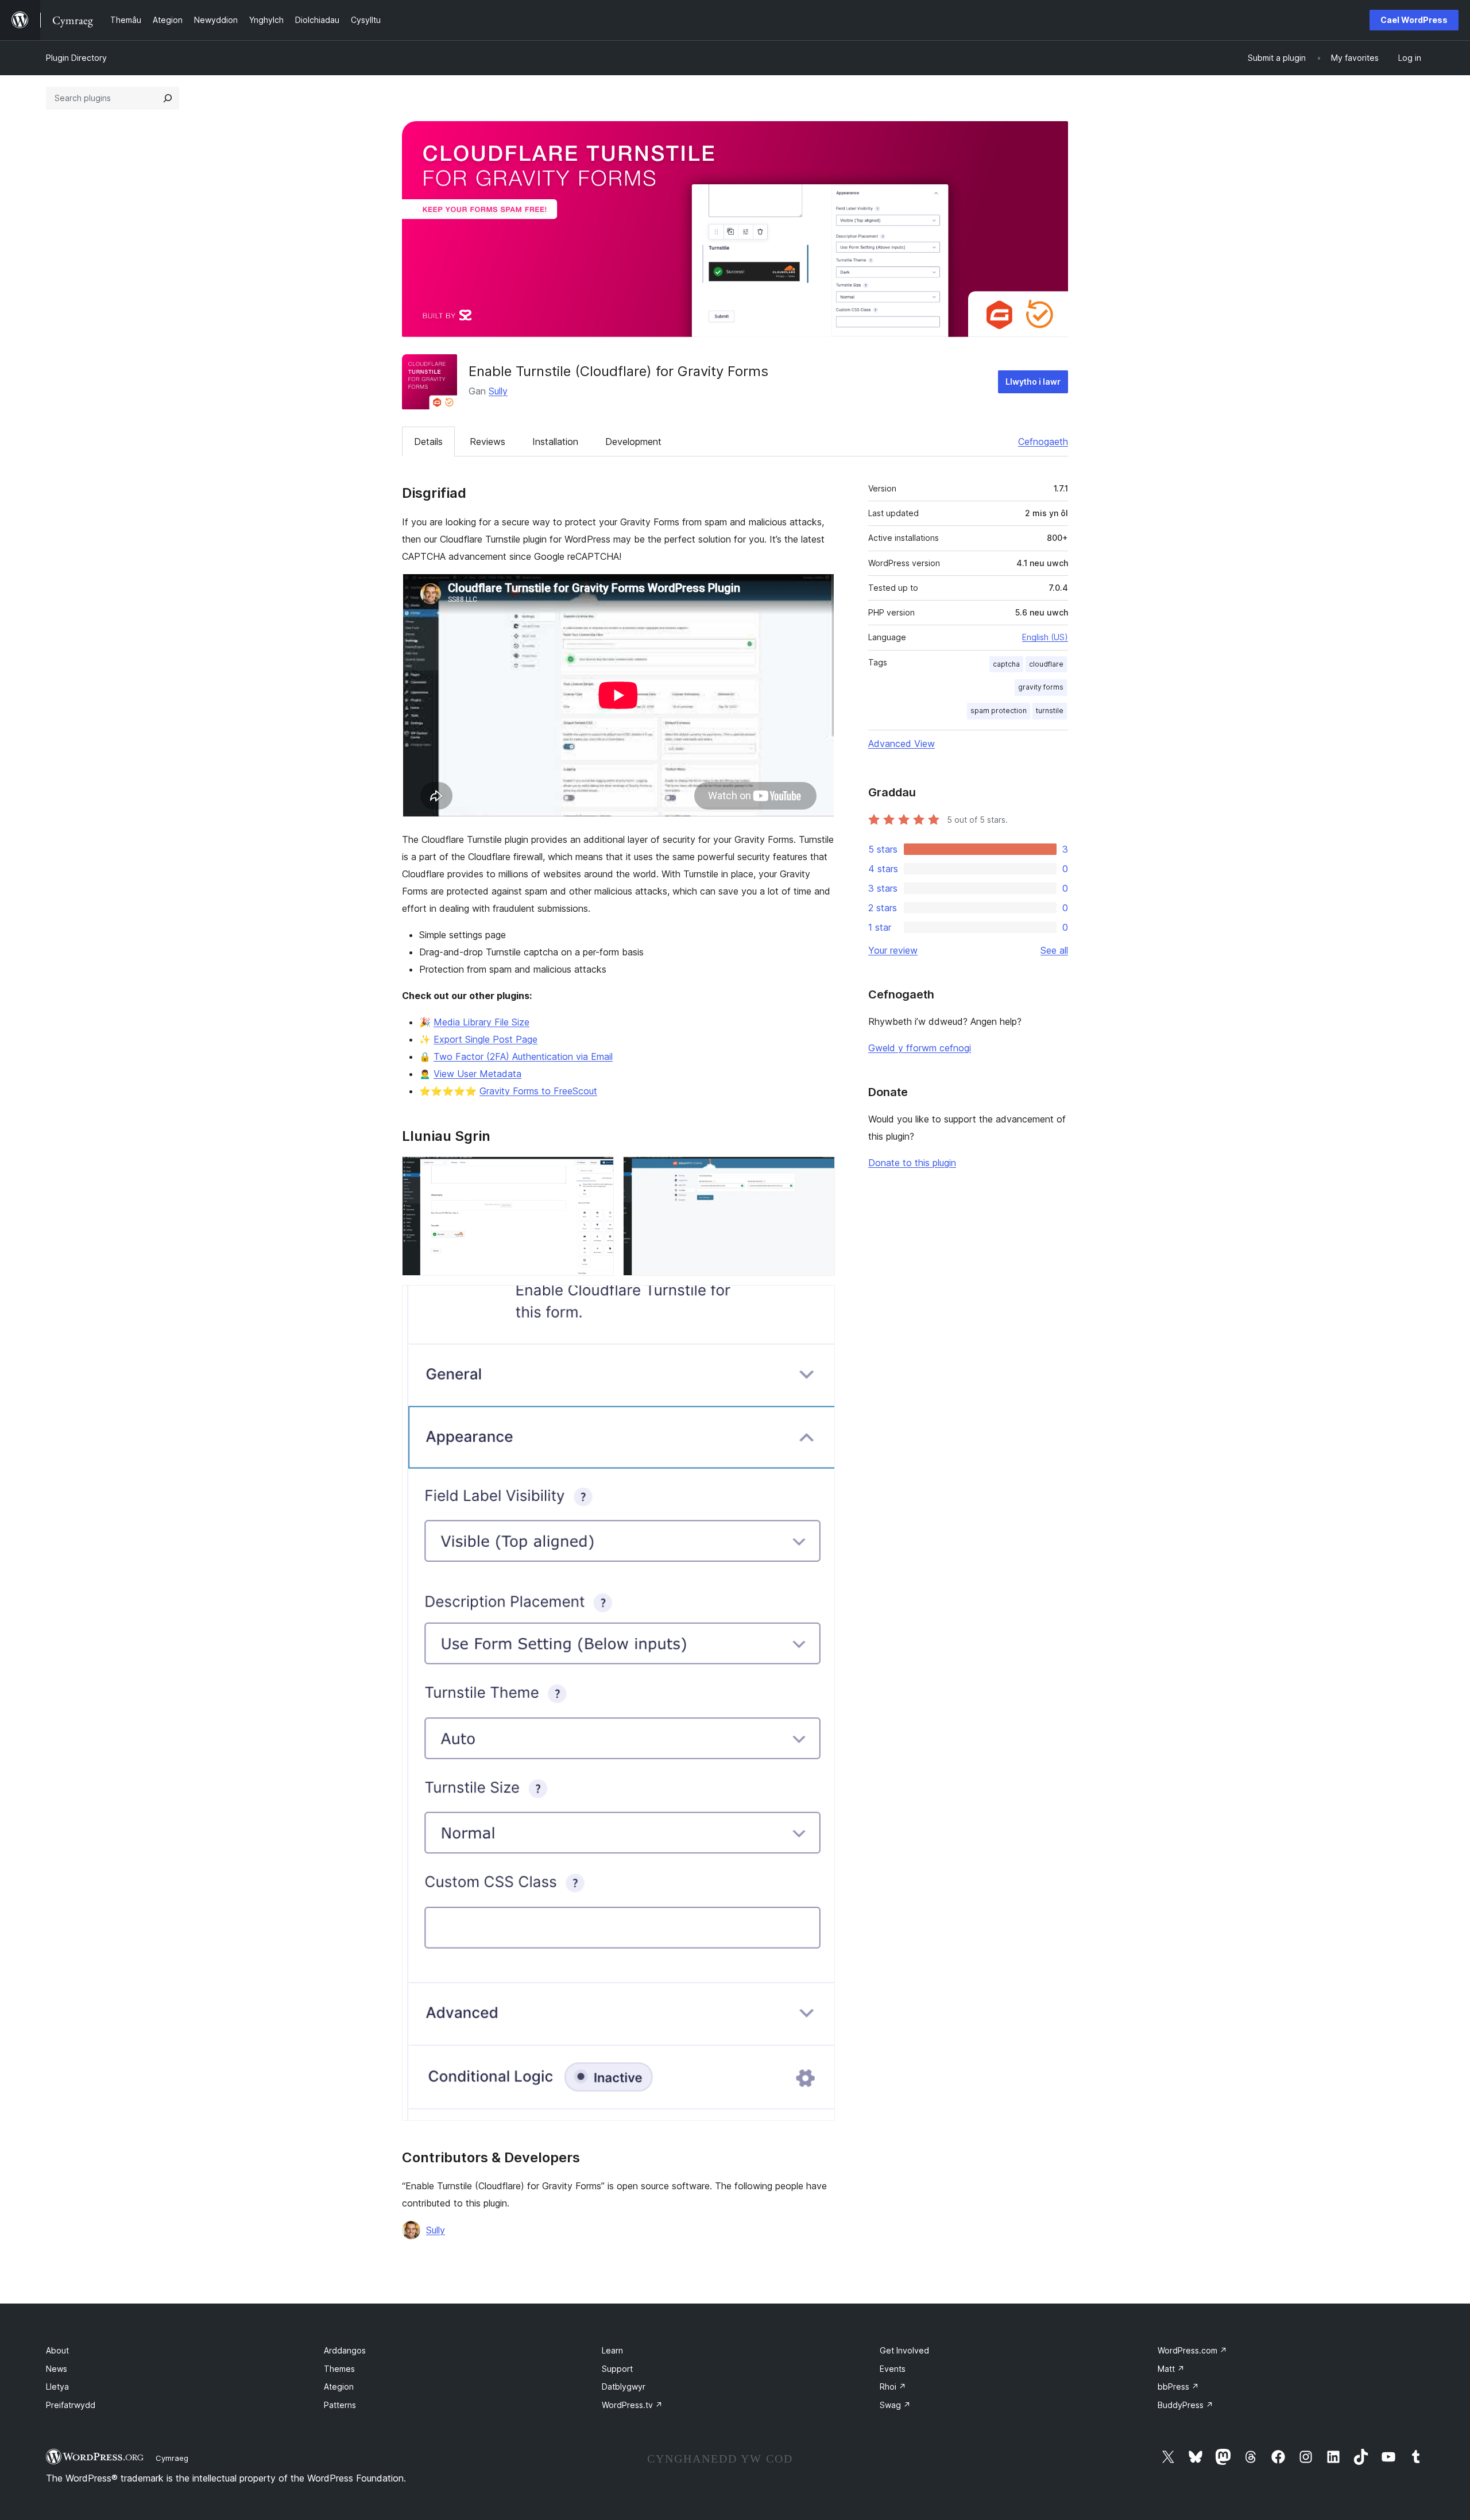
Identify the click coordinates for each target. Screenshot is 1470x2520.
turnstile (1050, 711)
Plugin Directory (76, 58)
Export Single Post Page (486, 1039)
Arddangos (345, 2350)
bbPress (1178, 2387)
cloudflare (1046, 664)
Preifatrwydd (71, 2405)
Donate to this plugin (912, 1163)
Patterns (340, 2405)
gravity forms (1041, 687)
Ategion (339, 2387)
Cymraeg (172, 2458)
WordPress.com (1192, 2350)
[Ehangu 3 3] (819, 1300)
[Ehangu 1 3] (598, 1172)
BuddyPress (1185, 2405)
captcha (1006, 664)
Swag (895, 2405)
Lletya (57, 2387)
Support (617, 2369)
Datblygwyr (624, 2387)
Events (893, 2369)
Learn (612, 2350)
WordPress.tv (632, 2405)
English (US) (1045, 637)
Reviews (488, 442)
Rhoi (893, 2387)
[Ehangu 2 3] (819, 1172)
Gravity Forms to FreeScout (538, 1091)
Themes (339, 2369)
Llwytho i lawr (1033, 382)
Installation (555, 442)
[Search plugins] (168, 98)
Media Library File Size (481, 1022)
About (57, 2350)
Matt (1171, 2369)
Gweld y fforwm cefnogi (920, 1048)
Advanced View (902, 744)
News (57, 2369)
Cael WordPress (1414, 20)
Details (428, 442)
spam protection (999, 711)
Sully (498, 391)
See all (1054, 950)
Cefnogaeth (1043, 442)
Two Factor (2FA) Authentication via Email (523, 1056)
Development (633, 442)
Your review (893, 950)
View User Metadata (477, 1074)
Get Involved (904, 2350)
